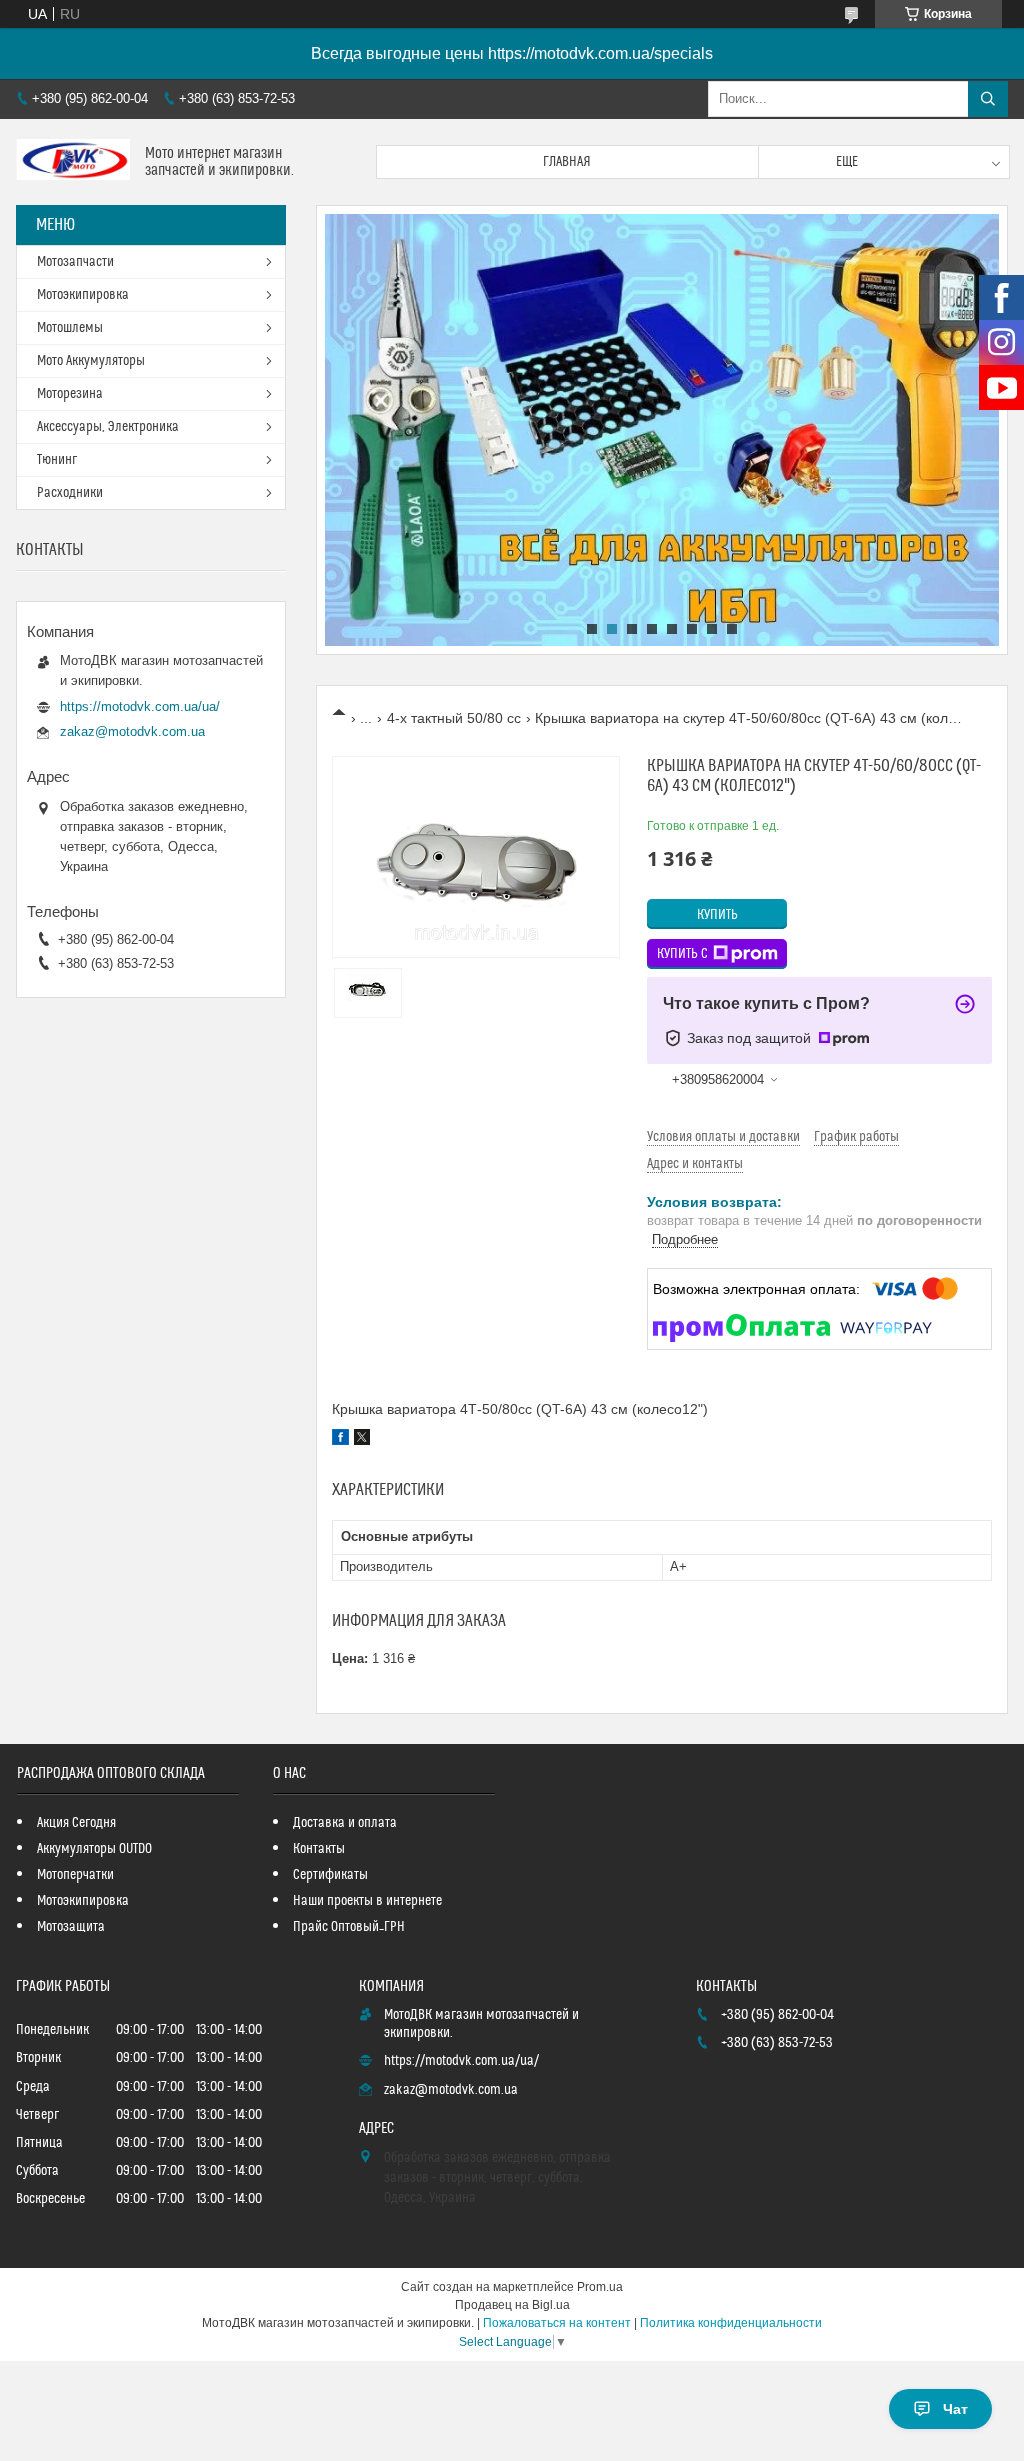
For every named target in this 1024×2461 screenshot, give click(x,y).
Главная (567, 162)
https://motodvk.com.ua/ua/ (140, 706)
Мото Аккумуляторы (91, 361)
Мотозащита (71, 1927)
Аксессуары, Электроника (108, 427)
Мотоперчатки (75, 1875)
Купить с (682, 954)
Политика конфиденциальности (731, 2323)
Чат (955, 2409)
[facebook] (340, 1440)
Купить (717, 915)
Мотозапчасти (75, 262)
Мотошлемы (70, 328)
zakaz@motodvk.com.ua (132, 731)
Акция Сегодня (76, 1823)
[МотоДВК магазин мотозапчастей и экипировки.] (73, 162)
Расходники (70, 493)
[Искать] (988, 99)
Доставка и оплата (345, 1823)
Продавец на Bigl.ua (512, 2305)
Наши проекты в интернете (367, 1901)
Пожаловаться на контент (557, 2323)
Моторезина (70, 394)
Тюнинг (57, 460)
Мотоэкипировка (83, 295)
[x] (362, 1440)
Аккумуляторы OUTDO (94, 1849)
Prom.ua (600, 2287)
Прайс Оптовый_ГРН (349, 1927)
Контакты (319, 1849)
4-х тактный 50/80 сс (454, 718)
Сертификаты (330, 1875)
